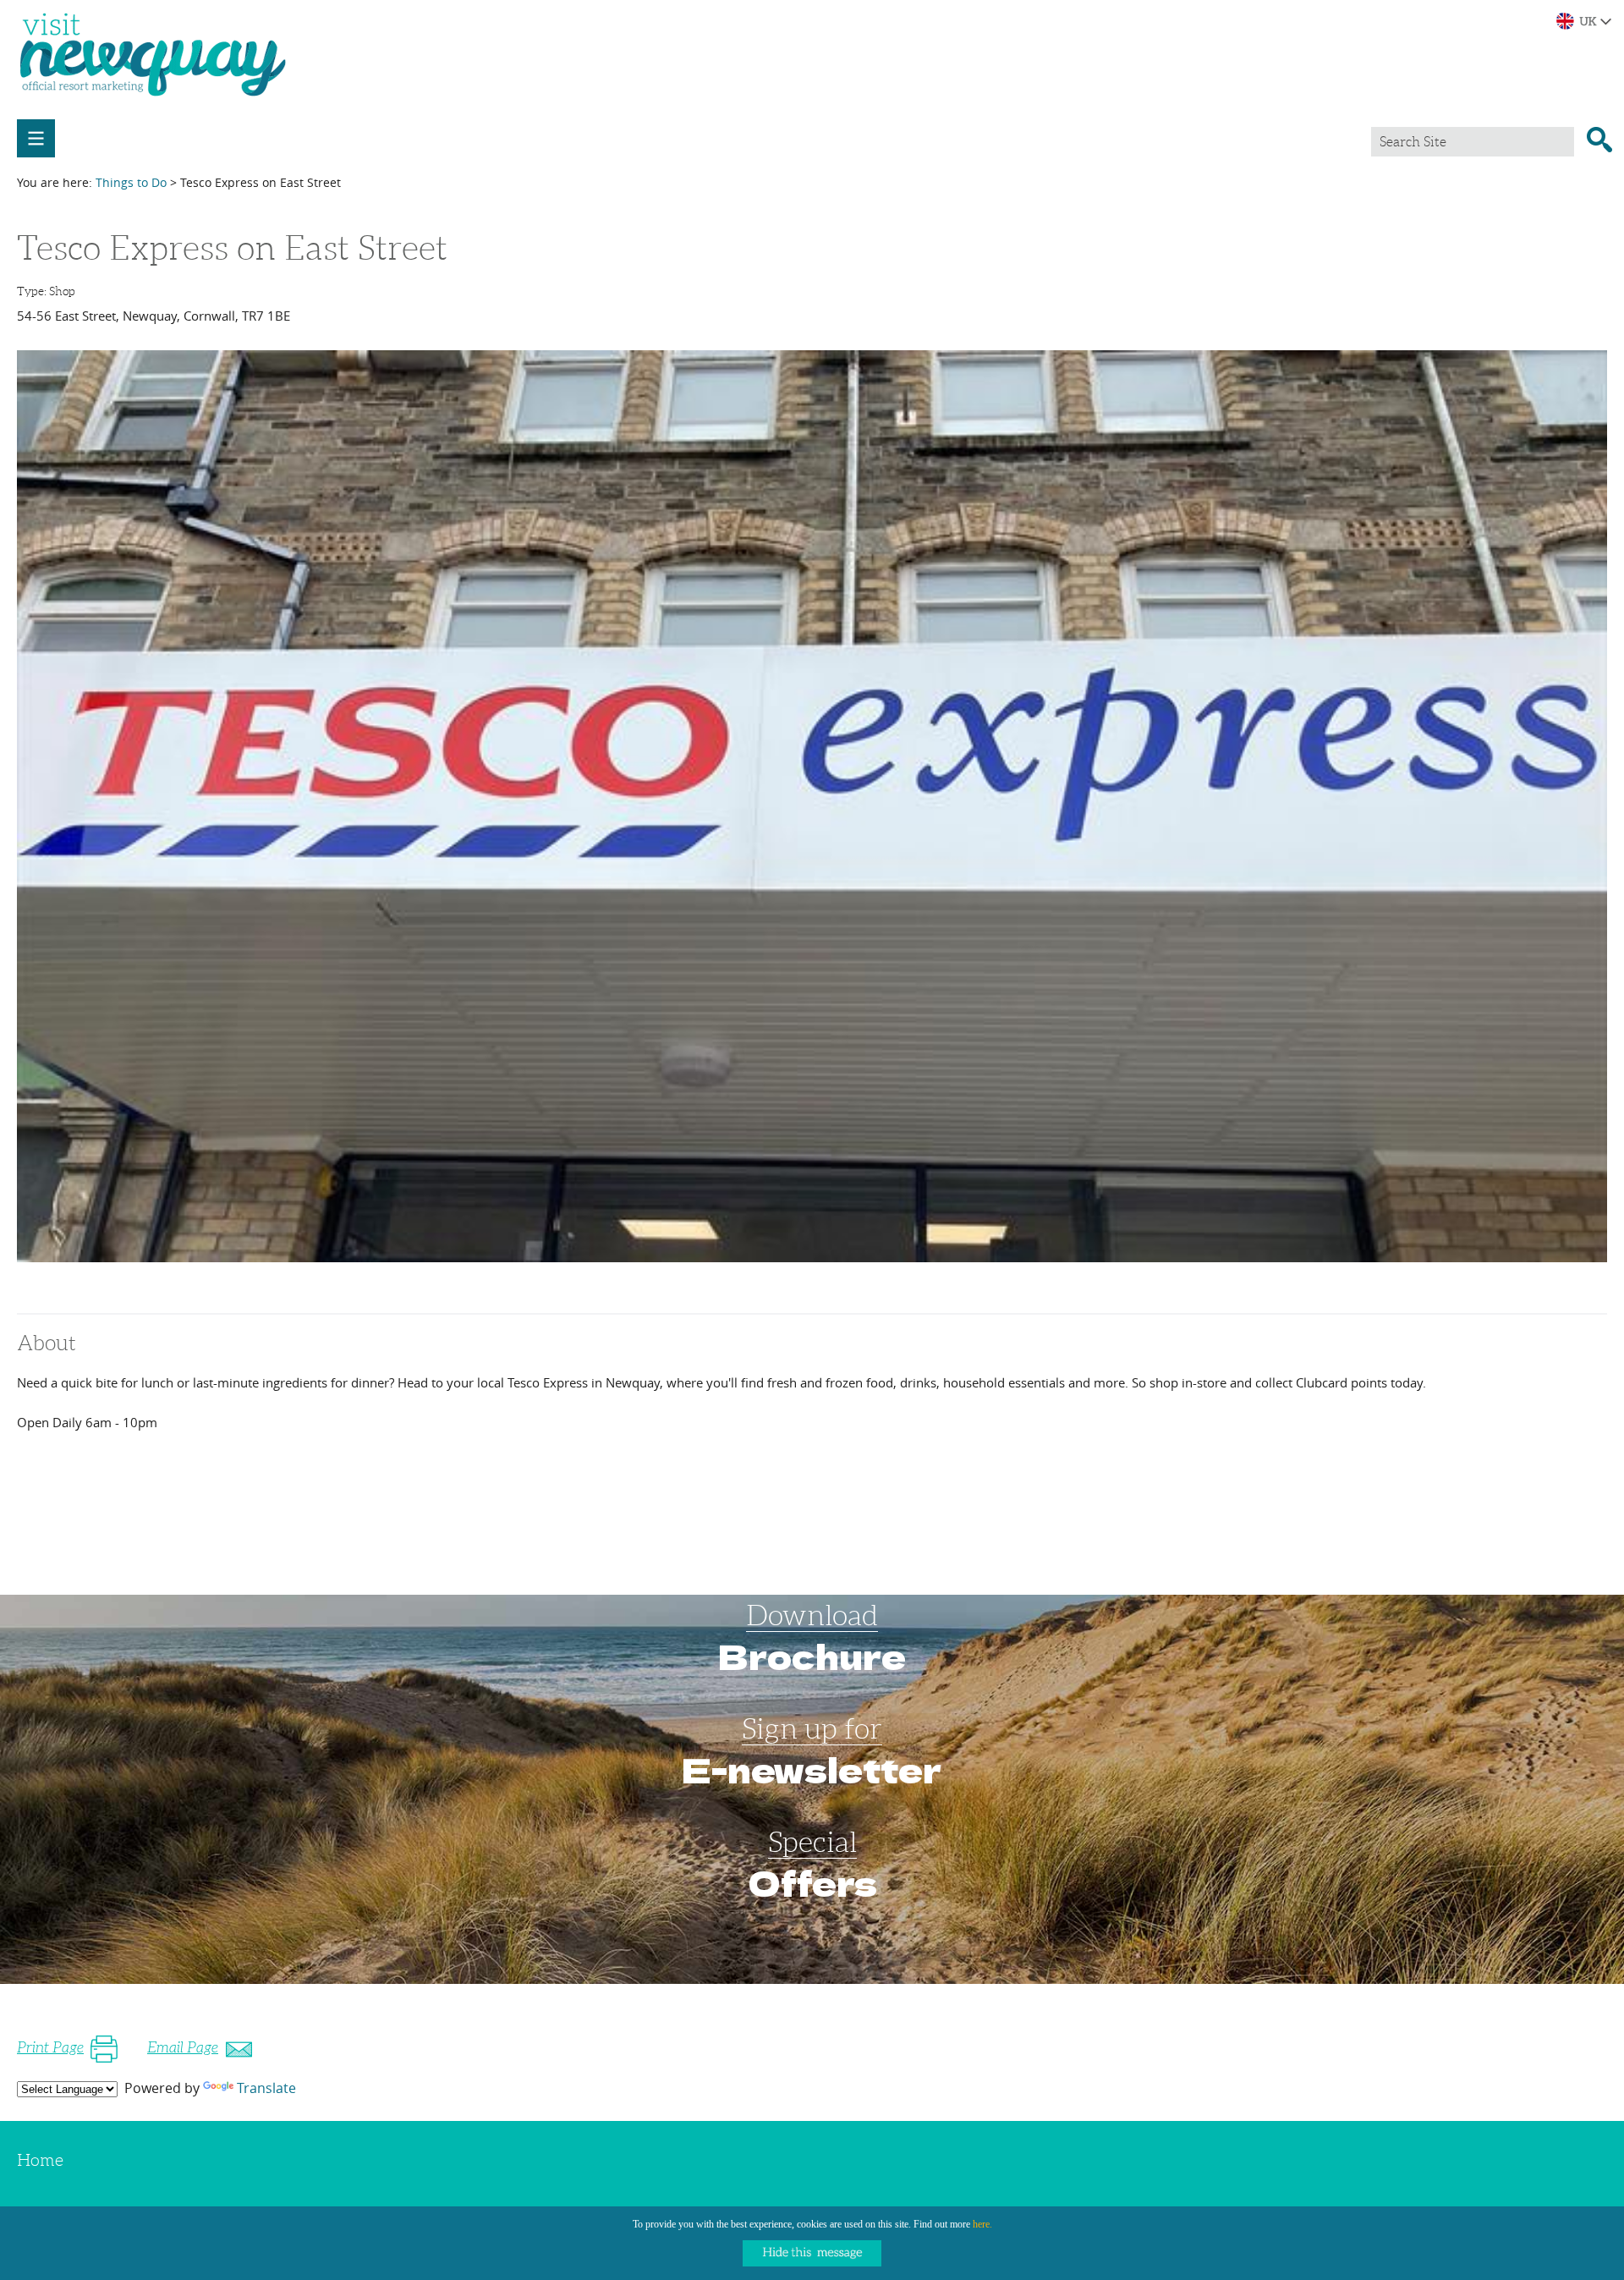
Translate (266, 2088)
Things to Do (131, 182)
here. (982, 2224)
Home (40, 2160)
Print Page (50, 2047)
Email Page (183, 2047)
